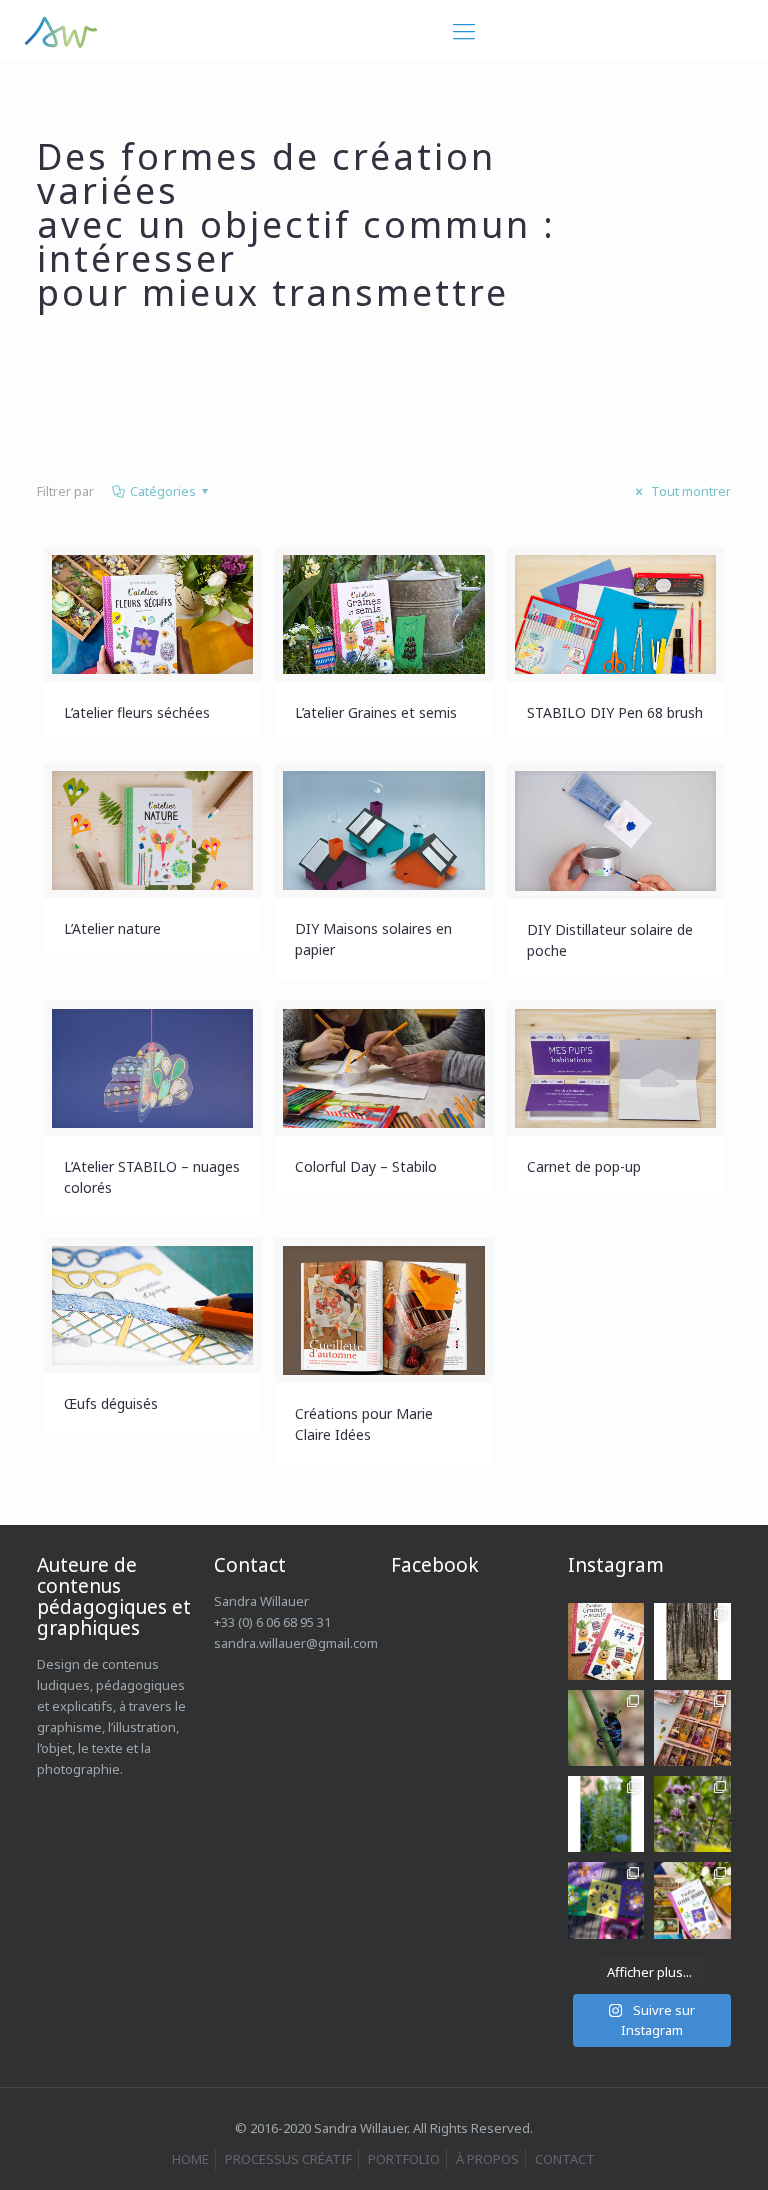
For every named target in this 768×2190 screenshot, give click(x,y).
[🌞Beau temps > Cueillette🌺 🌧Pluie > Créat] (606, 1900)
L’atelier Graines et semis (376, 712)
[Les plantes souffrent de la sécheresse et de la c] (692, 1814)
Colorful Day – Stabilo (366, 1166)
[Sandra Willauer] (61, 30)
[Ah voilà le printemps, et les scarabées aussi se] (606, 1728)
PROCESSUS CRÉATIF (288, 2159)
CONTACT (565, 2159)
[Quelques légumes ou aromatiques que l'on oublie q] (606, 1814)
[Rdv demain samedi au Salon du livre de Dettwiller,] (692, 1900)
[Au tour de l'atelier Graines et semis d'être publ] (606, 1641)
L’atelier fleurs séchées (137, 712)
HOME (190, 2159)
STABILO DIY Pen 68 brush (615, 712)
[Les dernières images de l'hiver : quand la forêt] (692, 1641)
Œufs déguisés (111, 1403)
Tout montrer (689, 491)
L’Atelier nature (112, 928)
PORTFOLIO (404, 2159)
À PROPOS (487, 2159)
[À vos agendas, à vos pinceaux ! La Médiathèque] (692, 1728)
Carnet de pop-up (584, 1166)
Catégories (163, 491)
